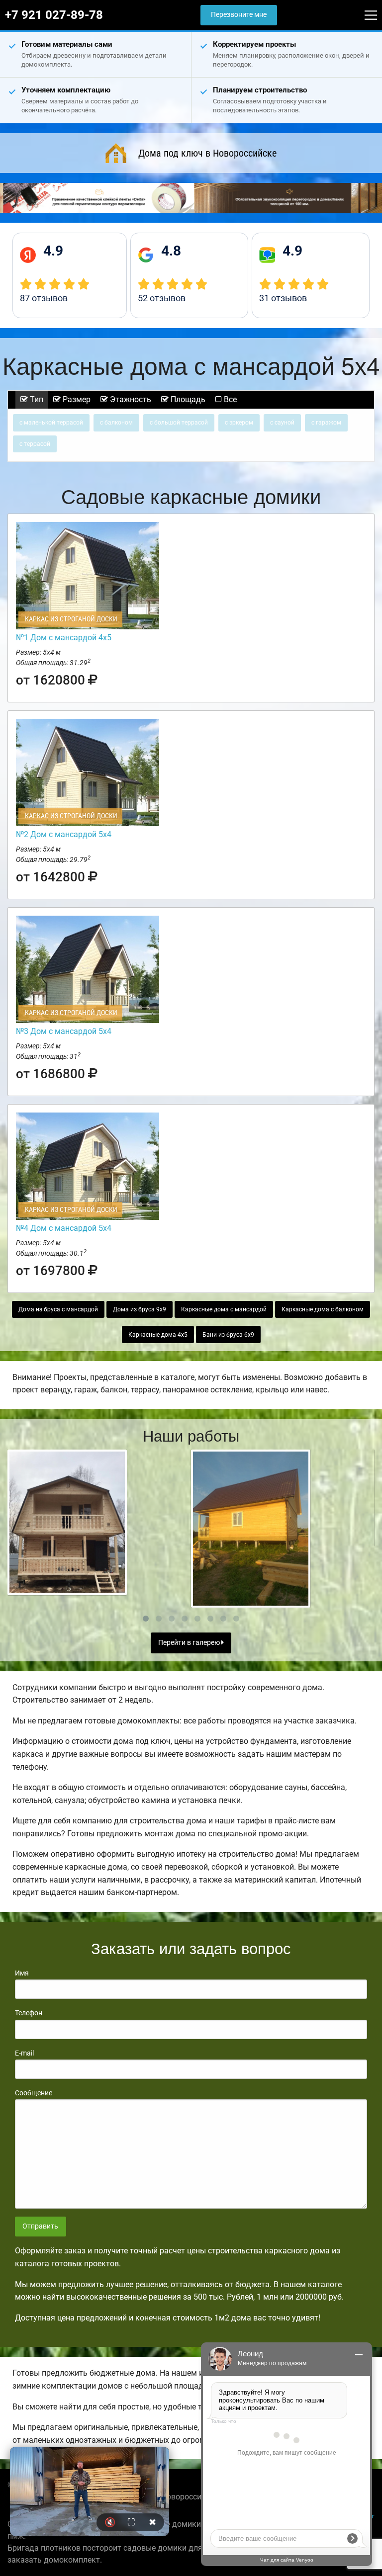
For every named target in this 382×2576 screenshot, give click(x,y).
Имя (22, 1973)
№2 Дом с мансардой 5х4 (64, 834)
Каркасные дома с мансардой (224, 1309)
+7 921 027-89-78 (54, 15)
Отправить (40, 2226)
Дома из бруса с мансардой (58, 1309)
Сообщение (34, 2093)
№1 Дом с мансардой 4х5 (64, 638)
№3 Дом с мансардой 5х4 (64, 1031)
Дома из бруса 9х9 (140, 1309)
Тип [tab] (36, 399)
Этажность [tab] (130, 399)
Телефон (29, 2013)
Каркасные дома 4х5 (158, 1335)
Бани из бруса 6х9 (228, 1335)
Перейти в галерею (190, 1643)
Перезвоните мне (239, 15)
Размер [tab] (76, 399)
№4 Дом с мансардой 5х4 (64, 1228)
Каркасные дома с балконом (323, 1309)
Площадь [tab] (187, 399)
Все (229, 399)
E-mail (24, 2053)
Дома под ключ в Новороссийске (207, 153)
